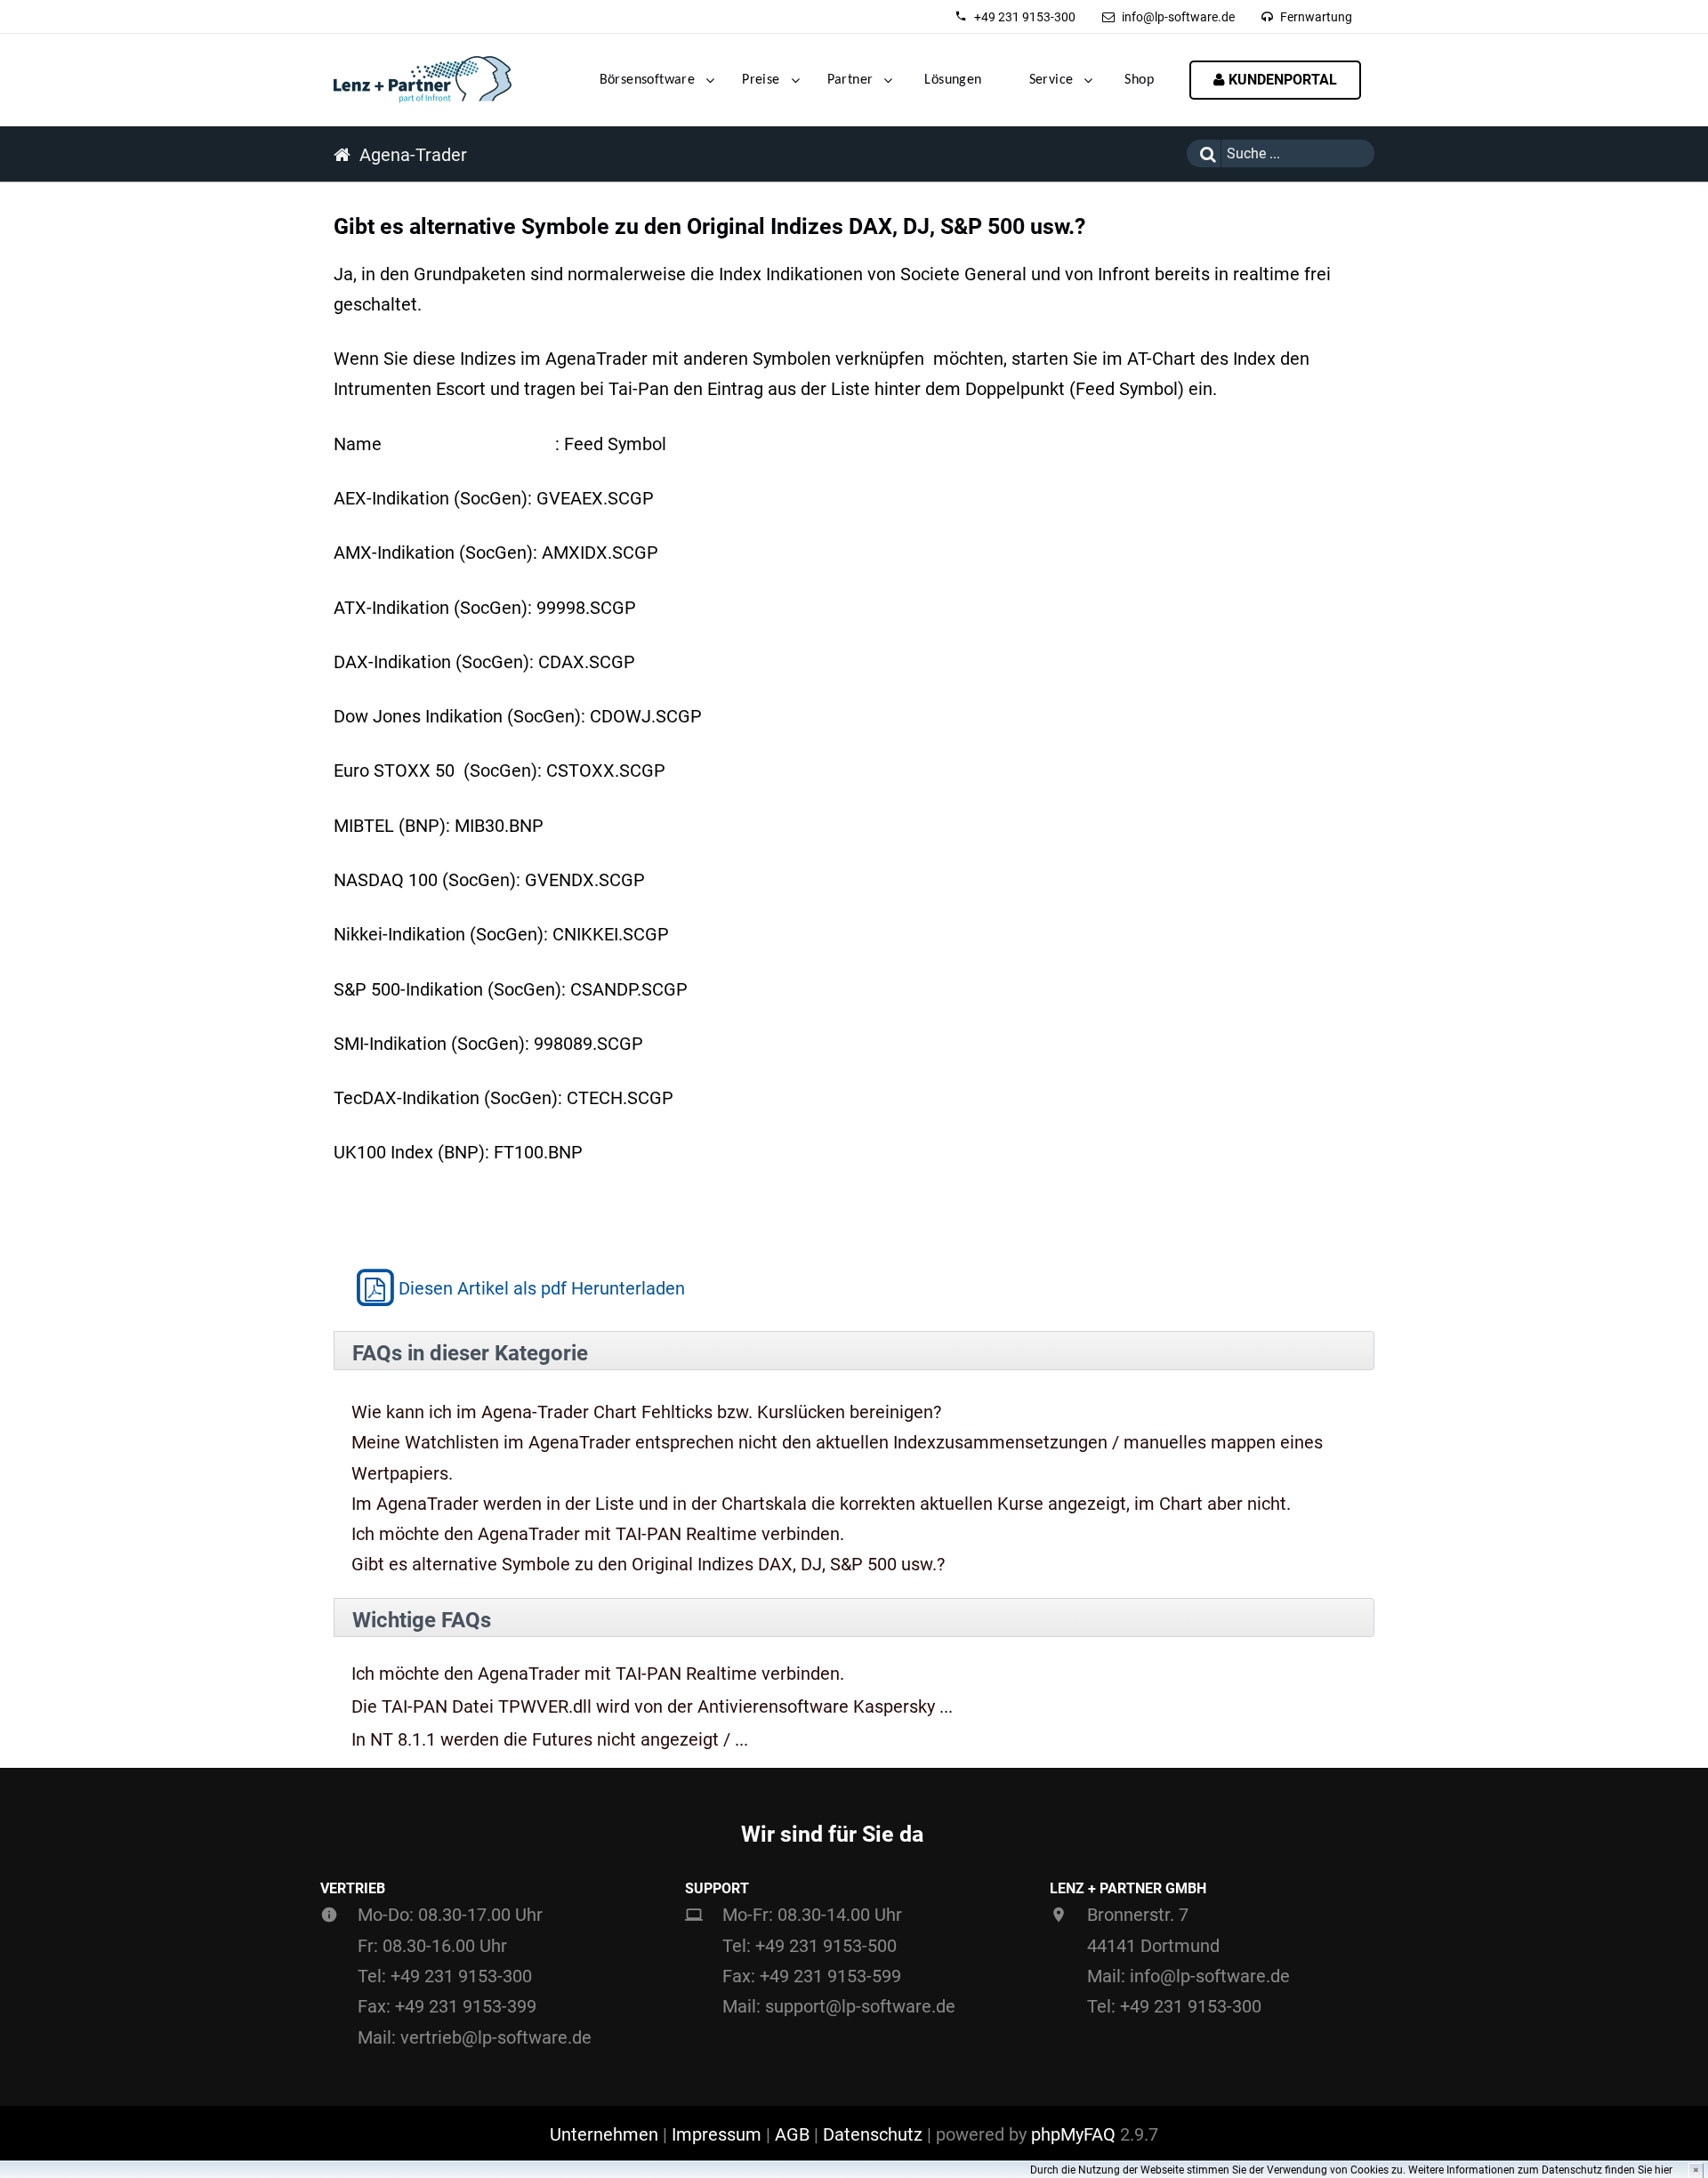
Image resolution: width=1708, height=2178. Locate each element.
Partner (850, 80)
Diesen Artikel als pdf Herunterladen (542, 1288)
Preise (761, 80)
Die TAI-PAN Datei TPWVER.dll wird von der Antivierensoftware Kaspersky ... (652, 1707)
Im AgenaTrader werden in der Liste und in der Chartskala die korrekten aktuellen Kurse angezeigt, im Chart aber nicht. (821, 1504)
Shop (1139, 80)
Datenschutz (873, 2134)
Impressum (717, 2134)
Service (1051, 80)
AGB (792, 2134)
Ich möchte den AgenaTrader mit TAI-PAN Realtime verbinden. (598, 1534)
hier (1664, 2170)
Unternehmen (604, 2134)
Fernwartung (1316, 17)
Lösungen (953, 80)
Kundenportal (1281, 80)
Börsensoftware (648, 80)
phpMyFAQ (1073, 2134)
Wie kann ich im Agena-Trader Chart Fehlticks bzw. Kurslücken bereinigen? (646, 1412)
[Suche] (1204, 153)
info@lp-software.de (1178, 17)
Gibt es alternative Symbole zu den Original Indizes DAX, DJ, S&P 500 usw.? (648, 1564)
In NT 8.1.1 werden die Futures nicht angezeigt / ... (550, 1740)
